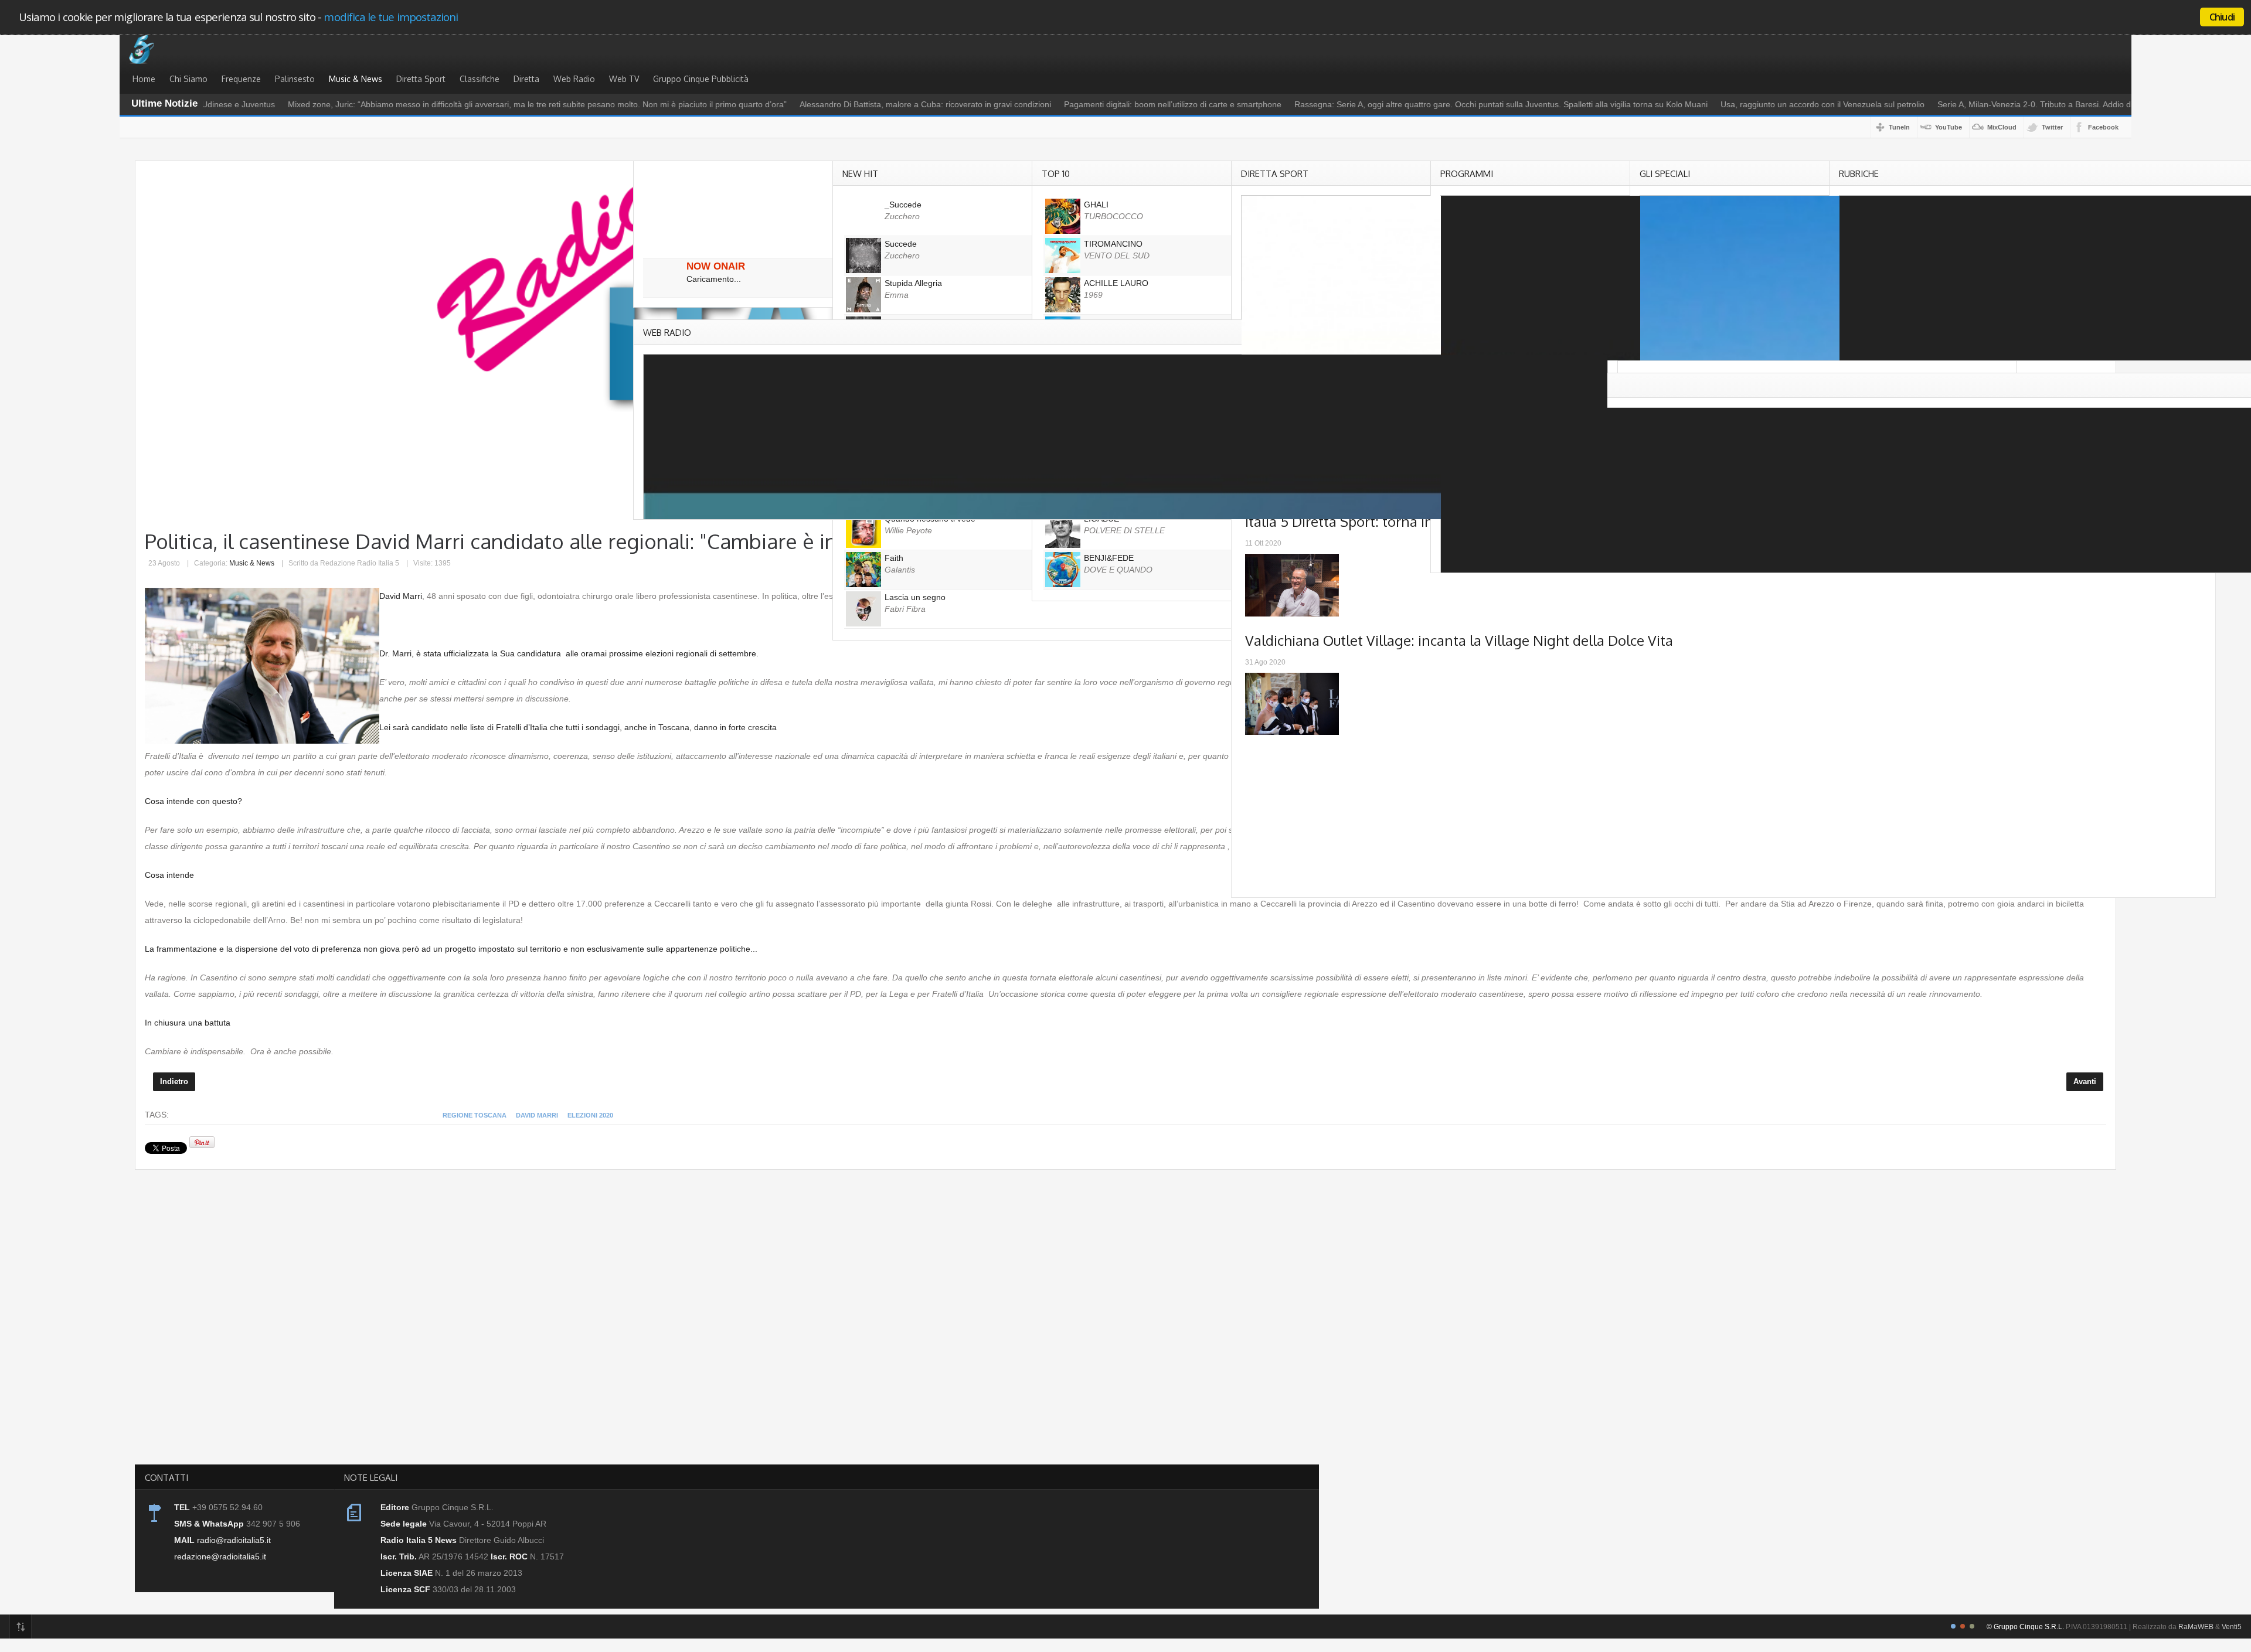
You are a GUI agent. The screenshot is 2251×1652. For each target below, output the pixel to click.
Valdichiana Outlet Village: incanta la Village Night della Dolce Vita (1459, 640)
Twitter (2052, 127)
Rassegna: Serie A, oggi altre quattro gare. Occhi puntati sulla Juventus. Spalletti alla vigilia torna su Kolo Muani (1442, 104)
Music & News (356, 79)
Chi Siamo (188, 79)
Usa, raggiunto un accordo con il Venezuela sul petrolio (1764, 104)
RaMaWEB (2196, 1627)
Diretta (526, 79)
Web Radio (574, 79)
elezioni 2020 (590, 1115)
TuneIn (1899, 127)
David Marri (537, 1115)
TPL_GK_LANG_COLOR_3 (1972, 1626)
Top (21, 1627)
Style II (1963, 1626)
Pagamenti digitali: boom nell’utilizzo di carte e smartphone (1114, 104)
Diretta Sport (421, 79)
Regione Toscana (475, 1115)
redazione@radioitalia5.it (220, 1556)
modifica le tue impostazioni (391, 17)
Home (144, 79)
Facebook (2103, 127)
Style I (1953, 1626)
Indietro (174, 1082)
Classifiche (480, 79)
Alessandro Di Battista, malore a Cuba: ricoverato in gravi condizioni (867, 104)
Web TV (624, 79)
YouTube (1949, 127)
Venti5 (2232, 1627)
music (144, 49)
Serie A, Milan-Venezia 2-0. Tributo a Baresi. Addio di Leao (1987, 104)
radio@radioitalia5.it (234, 1540)
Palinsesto (295, 79)
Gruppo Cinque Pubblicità (701, 79)
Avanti (2085, 1082)
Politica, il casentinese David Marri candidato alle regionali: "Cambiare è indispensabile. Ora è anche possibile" (660, 541)
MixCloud (2002, 127)
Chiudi (2222, 17)
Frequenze (241, 79)
